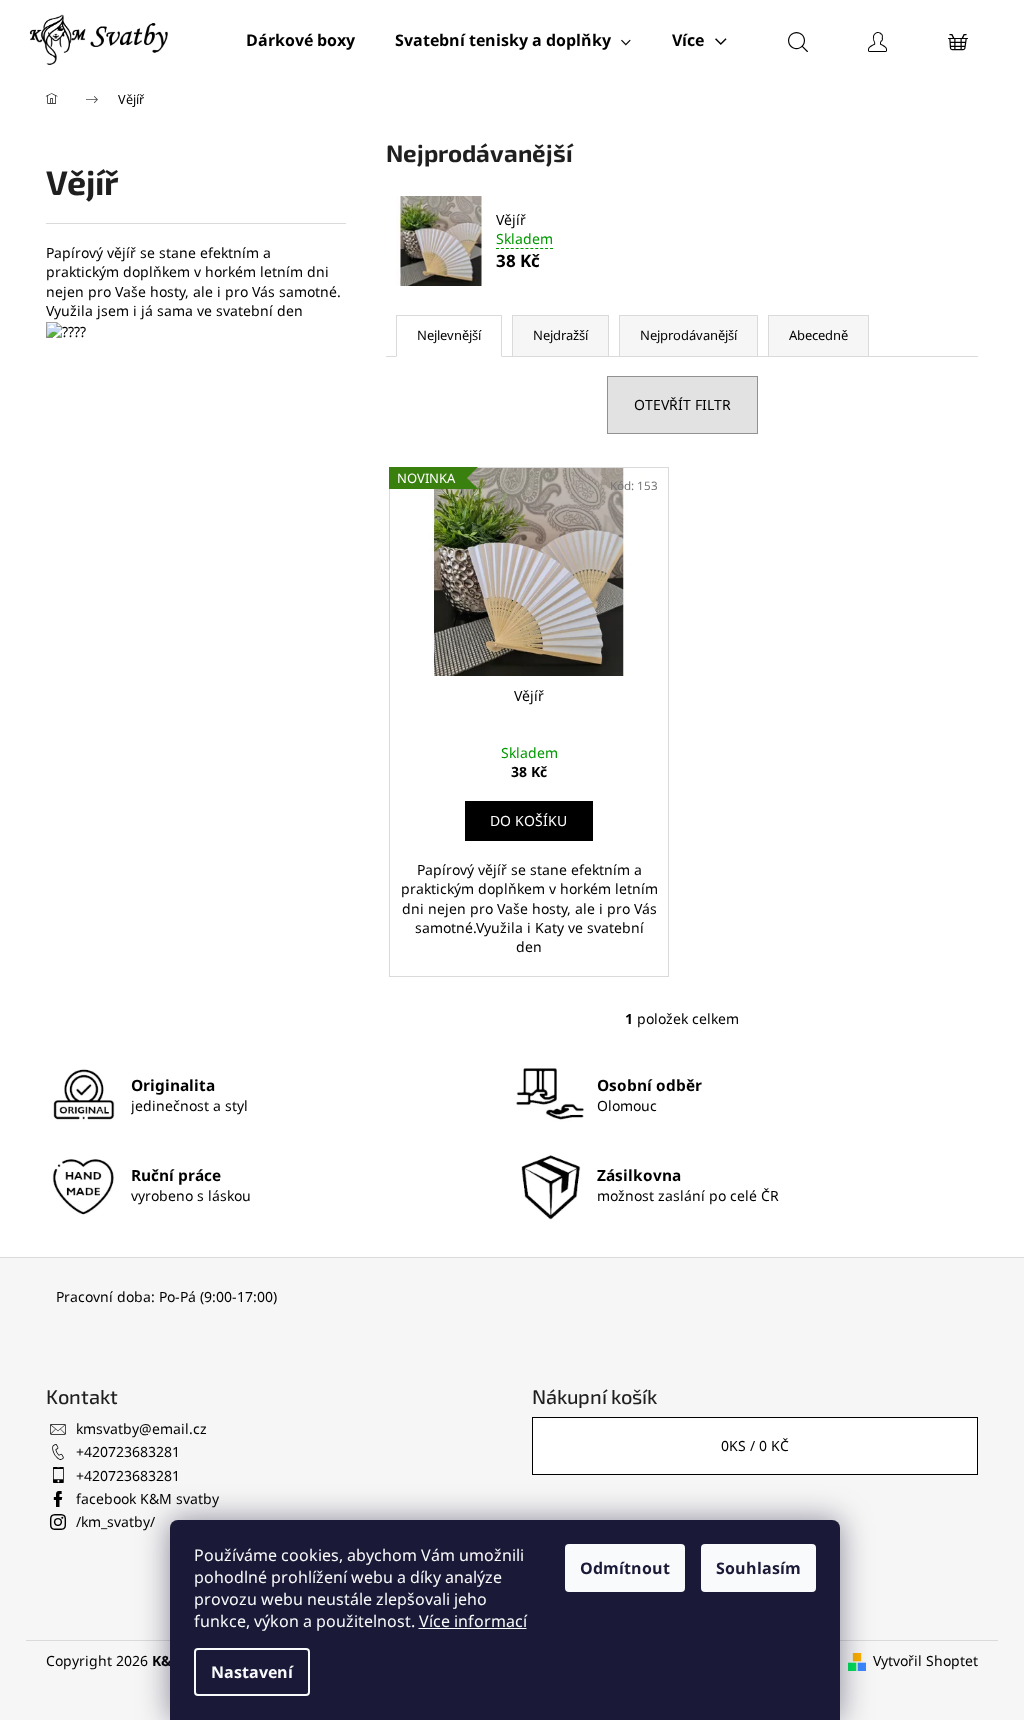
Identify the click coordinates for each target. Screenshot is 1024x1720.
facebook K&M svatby (147, 1498)
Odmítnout (625, 1568)
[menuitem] (300, 40)
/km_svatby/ (115, 1521)
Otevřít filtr (682, 404)
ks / (755, 1445)
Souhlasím (758, 1568)
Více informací (473, 1621)
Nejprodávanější (688, 335)
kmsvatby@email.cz (141, 1428)
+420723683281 (128, 1451)
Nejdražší (560, 335)
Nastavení (252, 1672)
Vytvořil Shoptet (925, 1660)
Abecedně (818, 335)
